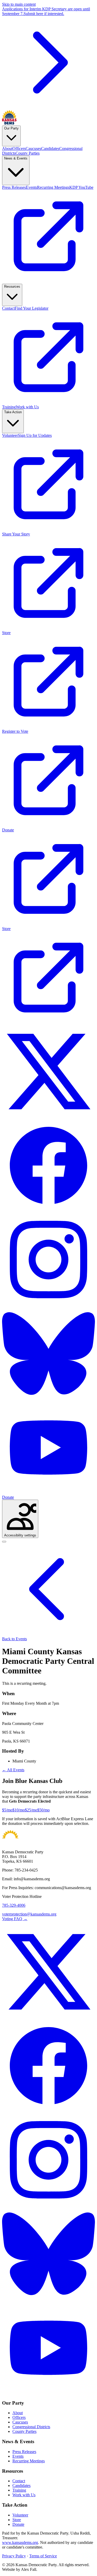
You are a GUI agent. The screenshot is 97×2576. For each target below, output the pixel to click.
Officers (19, 2417)
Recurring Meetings (29, 2461)
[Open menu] (4, 1542)
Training (19, 2490)
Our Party (11, 128)
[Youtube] (48, 1493)
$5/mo (7, 1810)
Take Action (13, 412)
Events (18, 2456)
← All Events (13, 1770)
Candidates (21, 2486)
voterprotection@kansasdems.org (29, 1914)
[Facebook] (48, 1211)
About (18, 2413)
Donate (8, 1497)
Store (17, 2520)
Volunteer (20, 2515)
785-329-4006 (14, 1905)
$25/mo (31, 1810)
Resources (12, 286)
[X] (48, 1117)
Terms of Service (43, 2556)
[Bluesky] (48, 1399)
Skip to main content (19, 4)
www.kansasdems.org (20, 2542)
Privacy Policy (14, 2556)
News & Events (16, 158)
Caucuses (20, 2422)
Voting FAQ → (15, 1919)
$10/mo (19, 1810)
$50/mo (43, 1810)
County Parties (24, 2431)
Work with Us (24, 2495)
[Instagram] (48, 1305)
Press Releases (24, 2452)
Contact (19, 2481)
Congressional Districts (31, 2427)
